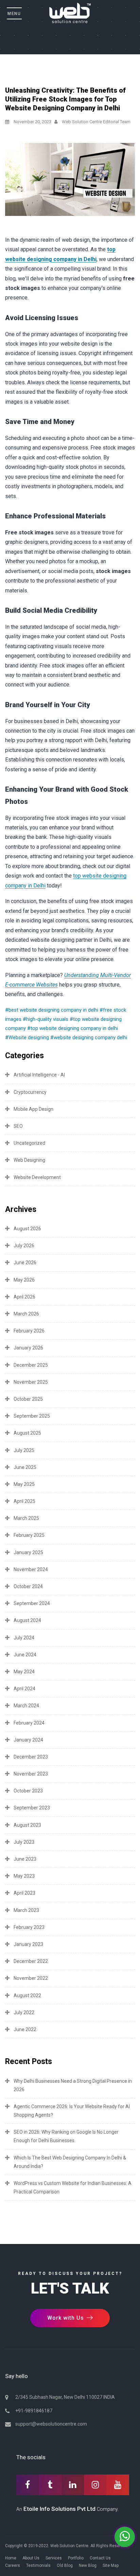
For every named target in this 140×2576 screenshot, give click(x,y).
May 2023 (24, 1876)
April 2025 (24, 1501)
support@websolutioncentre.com (51, 2424)
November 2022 (31, 1978)
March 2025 (26, 1518)
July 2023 (24, 1842)
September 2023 (32, 1808)
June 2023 (25, 1859)
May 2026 (24, 1280)
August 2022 (27, 1995)
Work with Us (66, 2318)
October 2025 (28, 1399)
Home (11, 2558)
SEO (18, 1126)
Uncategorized (29, 1143)
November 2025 (31, 1382)
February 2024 (29, 1723)
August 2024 (27, 1620)
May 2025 (24, 1484)
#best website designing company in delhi (52, 1010)
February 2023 (29, 1927)
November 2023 (31, 1774)
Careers (13, 2565)
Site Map (111, 2565)
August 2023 (27, 1825)
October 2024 (28, 1586)
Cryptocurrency (30, 1092)
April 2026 (24, 1297)
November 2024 (31, 1569)
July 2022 (24, 2012)
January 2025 (28, 1552)
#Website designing (27, 1037)
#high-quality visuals (46, 1019)
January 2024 (28, 1740)
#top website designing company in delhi (73, 1028)
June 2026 (25, 1263)
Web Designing (29, 1160)
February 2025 (29, 1535)
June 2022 (25, 2029)
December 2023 (31, 1757)
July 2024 (24, 1638)
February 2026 (29, 1331)
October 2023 (28, 1791)
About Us (31, 2558)
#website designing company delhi (89, 1037)
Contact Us (100, 2558)
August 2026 (27, 1229)
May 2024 (24, 1672)
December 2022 (31, 1961)
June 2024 (25, 1655)
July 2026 (24, 1246)
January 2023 (28, 1944)
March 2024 (26, 1706)
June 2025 (25, 1467)
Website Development (37, 1177)
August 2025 (27, 1433)
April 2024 (24, 1689)
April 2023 (24, 1893)
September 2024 (32, 1603)
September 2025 (32, 1416)
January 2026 (28, 1348)
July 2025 (24, 1450)
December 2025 (31, 1365)
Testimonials (38, 2565)
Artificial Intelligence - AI (39, 1075)
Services (54, 2558)
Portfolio (76, 2558)
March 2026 (26, 1314)
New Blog (88, 2565)
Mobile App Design (33, 1109)
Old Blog (65, 2565)
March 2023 (26, 1910)
